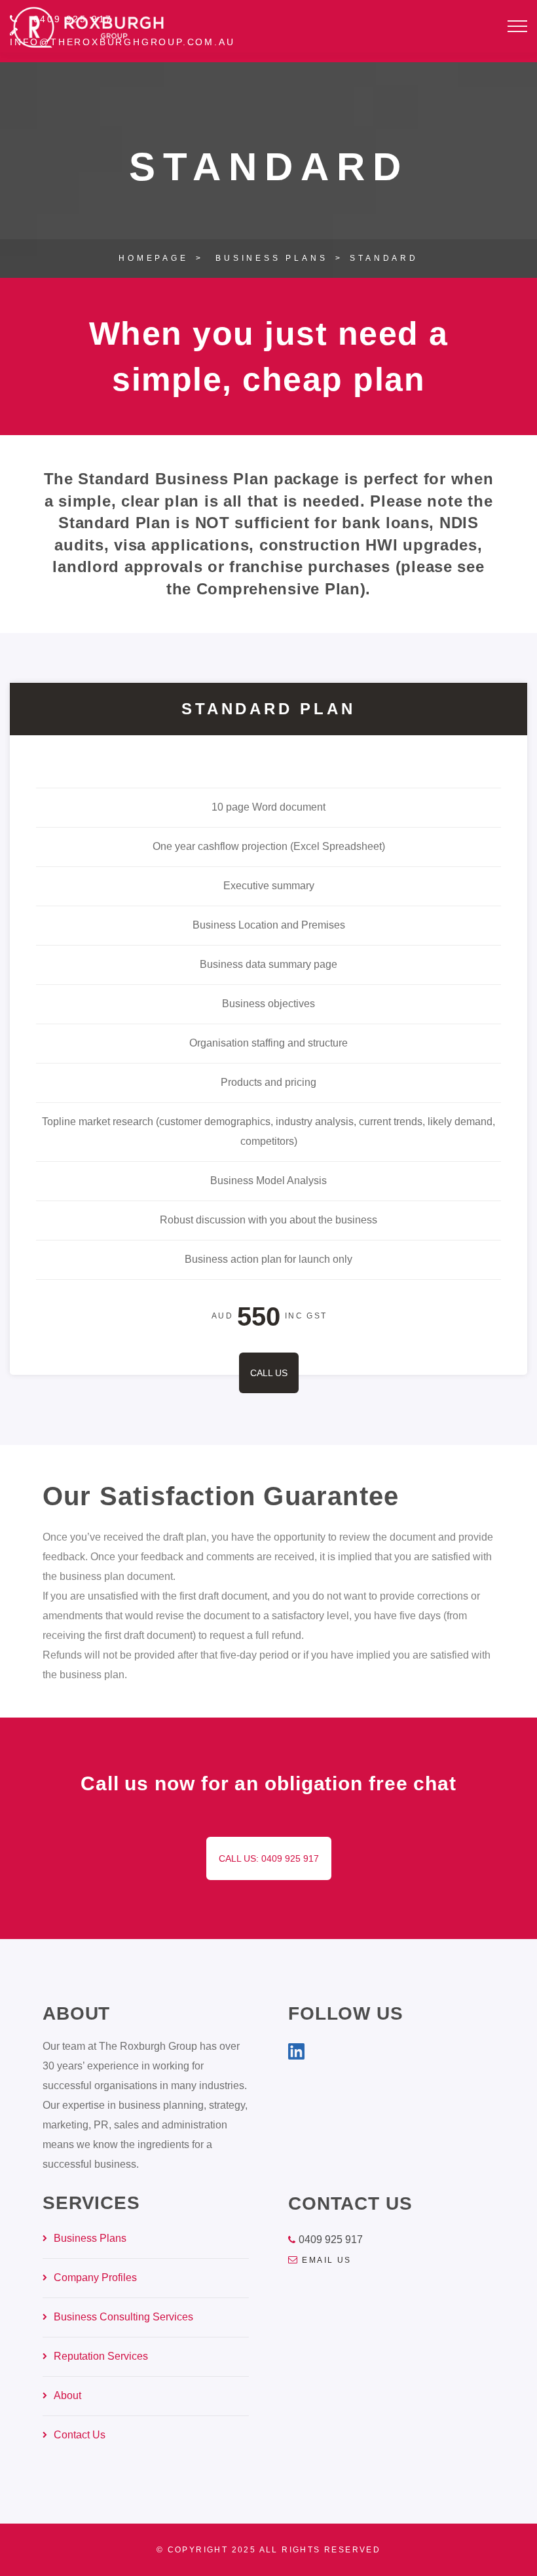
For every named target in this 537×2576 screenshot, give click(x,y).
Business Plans (271, 258)
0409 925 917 (331, 2240)
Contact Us (80, 2435)
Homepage (153, 258)
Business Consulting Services (123, 2317)
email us (326, 2260)
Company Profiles (95, 2278)
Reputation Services (101, 2356)
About (67, 2395)
